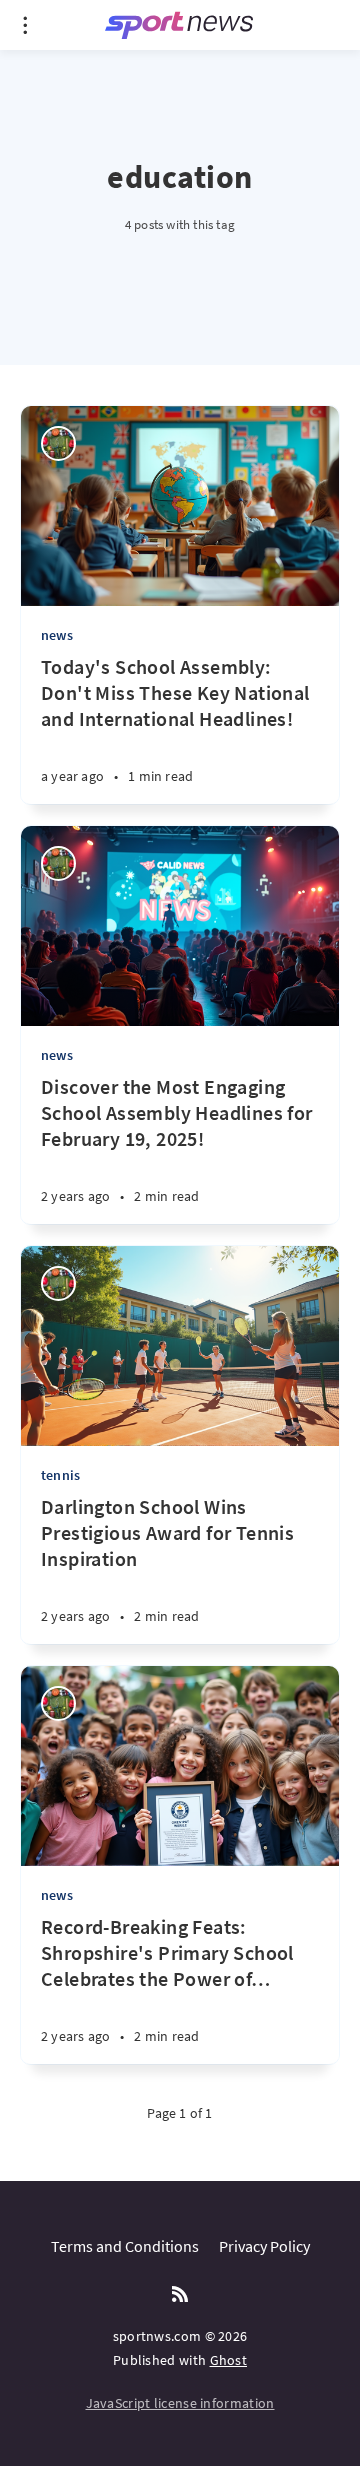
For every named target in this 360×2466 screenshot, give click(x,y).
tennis (60, 1475)
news (57, 635)
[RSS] (180, 2295)
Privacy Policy (264, 2246)
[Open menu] (25, 25)
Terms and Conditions (125, 2246)
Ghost (229, 2360)
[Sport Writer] (58, 443)
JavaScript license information (180, 2403)
